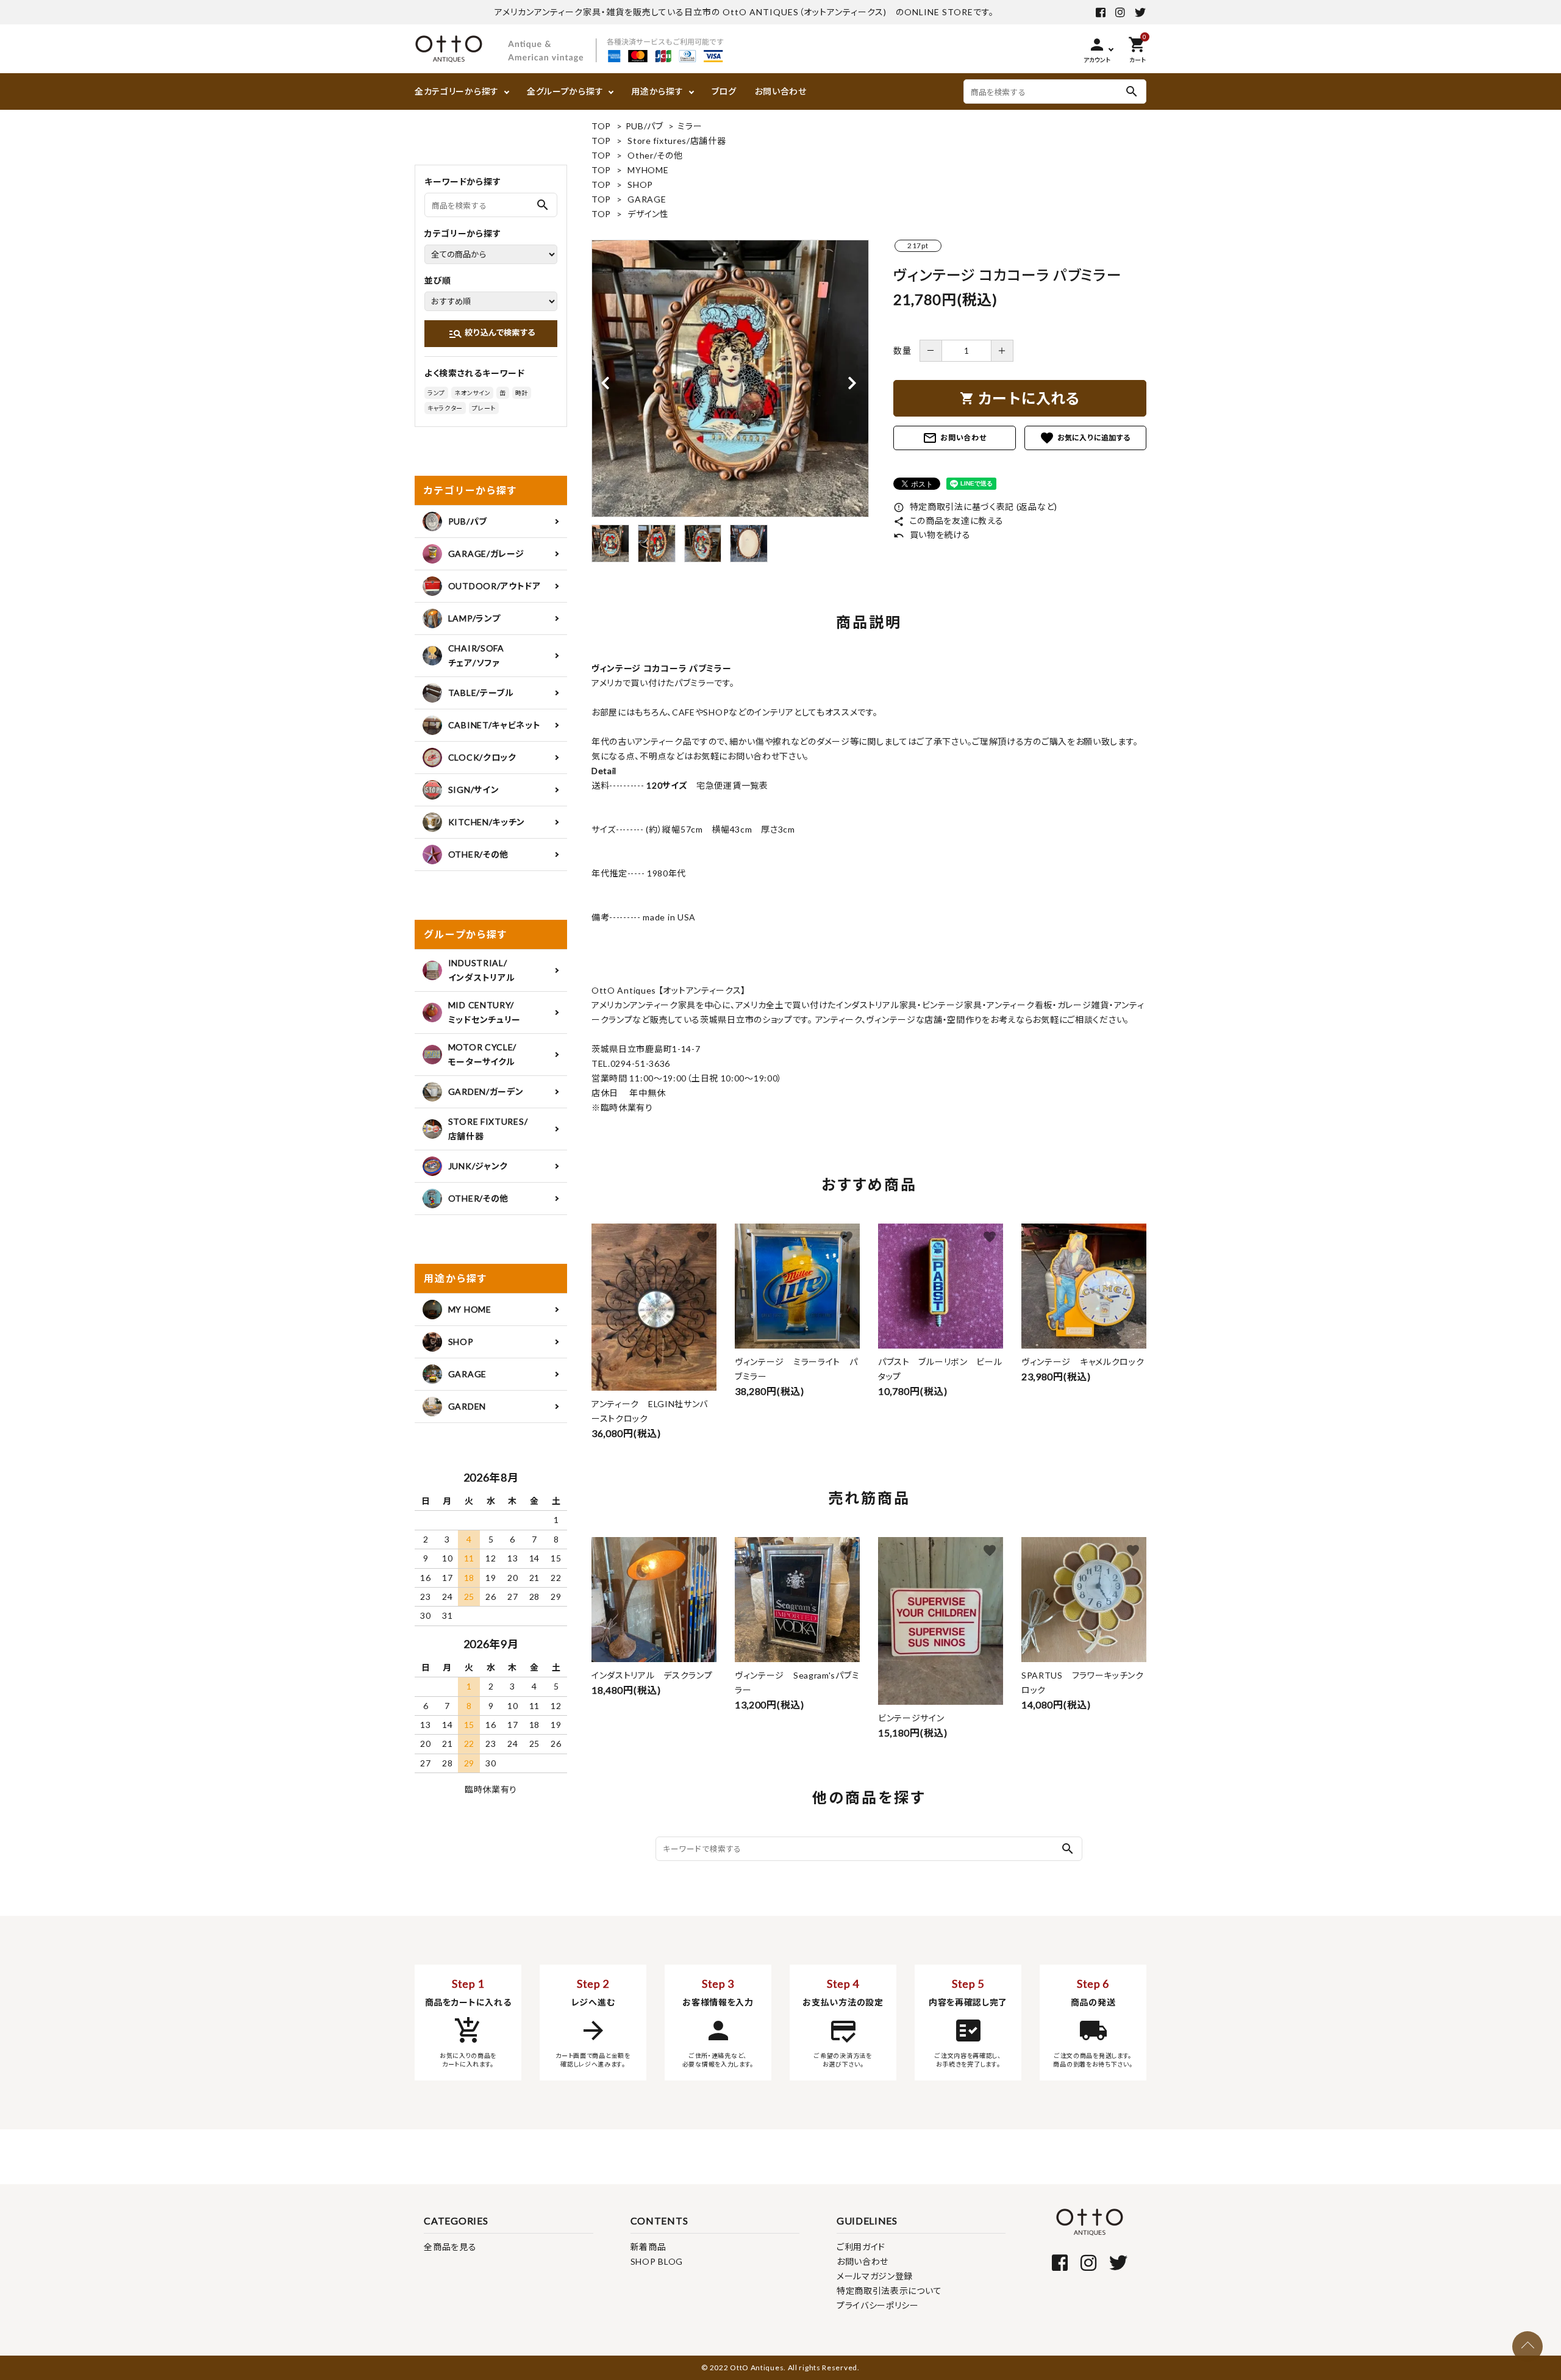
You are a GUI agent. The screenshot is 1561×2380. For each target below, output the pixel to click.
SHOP (640, 185)
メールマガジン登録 (875, 2276)
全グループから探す (565, 91)
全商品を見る (450, 2247)
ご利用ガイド (861, 2247)
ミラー (690, 126)
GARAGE (647, 199)
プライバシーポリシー (878, 2305)
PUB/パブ (645, 126)
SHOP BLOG (657, 2261)
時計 (522, 393)
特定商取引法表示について (889, 2291)
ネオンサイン (472, 393)
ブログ (724, 91)
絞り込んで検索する (492, 334)
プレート (484, 408)
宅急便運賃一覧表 (727, 785)
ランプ (436, 393)
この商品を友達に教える (948, 521)
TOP (601, 126)
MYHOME (648, 170)
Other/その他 (655, 155)
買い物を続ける (932, 535)
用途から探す (657, 91)
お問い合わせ (781, 91)
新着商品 (648, 2247)
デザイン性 (648, 214)
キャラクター (445, 408)
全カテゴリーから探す (457, 91)
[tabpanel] (730, 378)
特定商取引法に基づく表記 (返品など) (975, 507)
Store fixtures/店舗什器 (677, 141)
